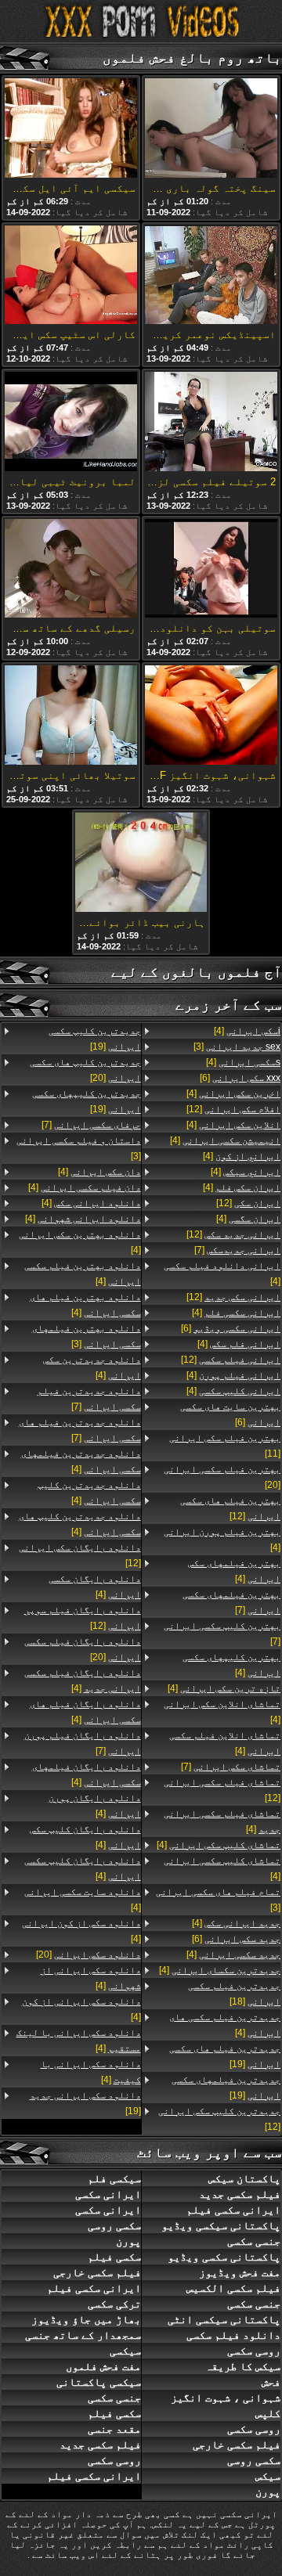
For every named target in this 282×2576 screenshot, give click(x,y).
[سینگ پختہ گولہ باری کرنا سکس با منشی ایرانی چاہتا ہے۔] (211, 129)
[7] (237, 1250)
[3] (237, 1047)
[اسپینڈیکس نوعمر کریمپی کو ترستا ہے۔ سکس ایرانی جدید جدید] (211, 276)
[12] (233, 1109)
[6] (240, 1078)
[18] (234, 1994)
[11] (225, 1446)
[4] (247, 1031)
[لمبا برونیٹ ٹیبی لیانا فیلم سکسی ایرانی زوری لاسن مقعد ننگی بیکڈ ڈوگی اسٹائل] (71, 423)
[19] (225, 2056)
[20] (222, 1477)
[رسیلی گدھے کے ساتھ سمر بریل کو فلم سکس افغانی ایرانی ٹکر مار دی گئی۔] (71, 570)
